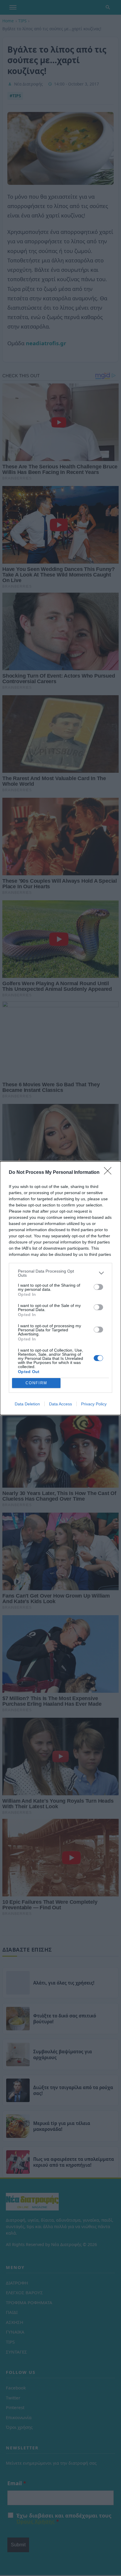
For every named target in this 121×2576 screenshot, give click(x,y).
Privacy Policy (94, 1404)
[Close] (110, 1173)
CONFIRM (36, 1383)
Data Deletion (27, 1404)
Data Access (60, 1404)
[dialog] (60, 1288)
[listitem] (60, 1273)
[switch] (98, 1287)
